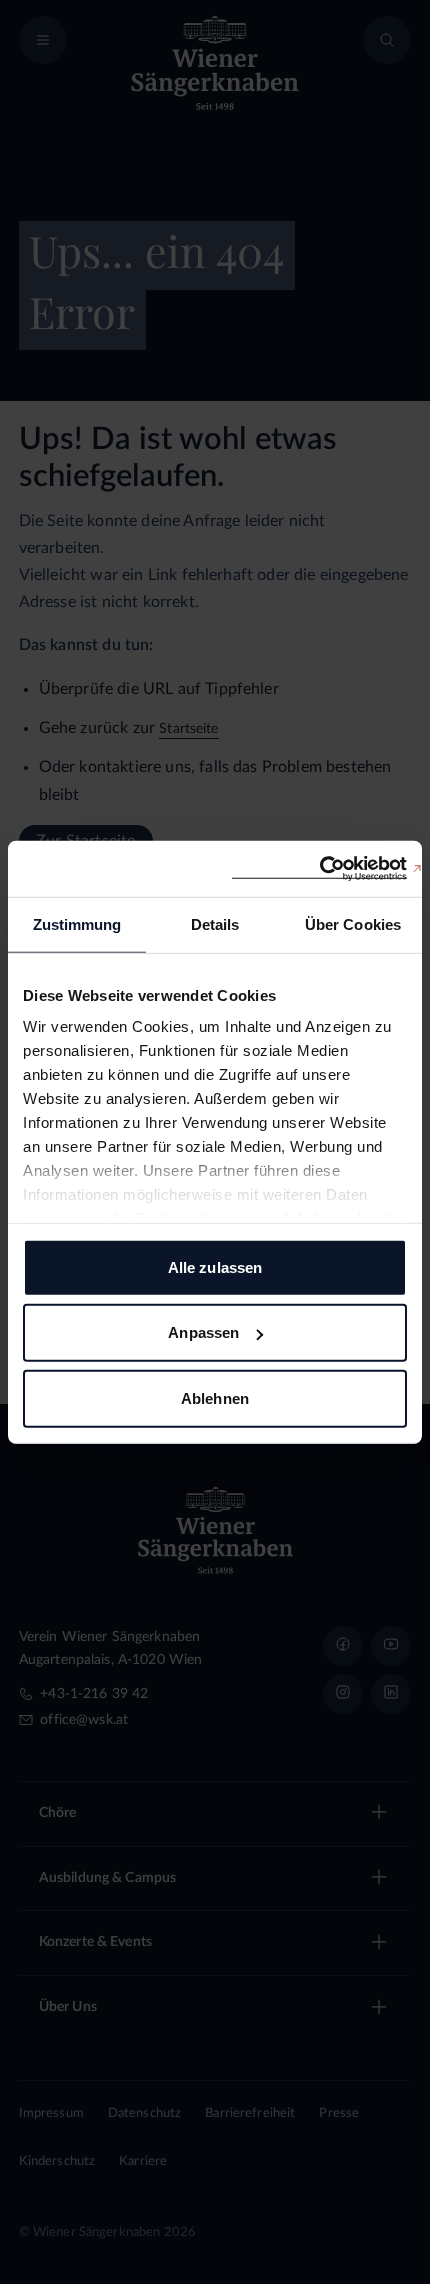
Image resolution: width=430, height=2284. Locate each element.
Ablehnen (215, 1397)
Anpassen (203, 1332)
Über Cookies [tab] (353, 923)
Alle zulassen (215, 1266)
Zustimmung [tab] (77, 923)
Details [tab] (215, 923)
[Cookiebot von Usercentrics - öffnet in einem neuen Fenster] (319, 869)
